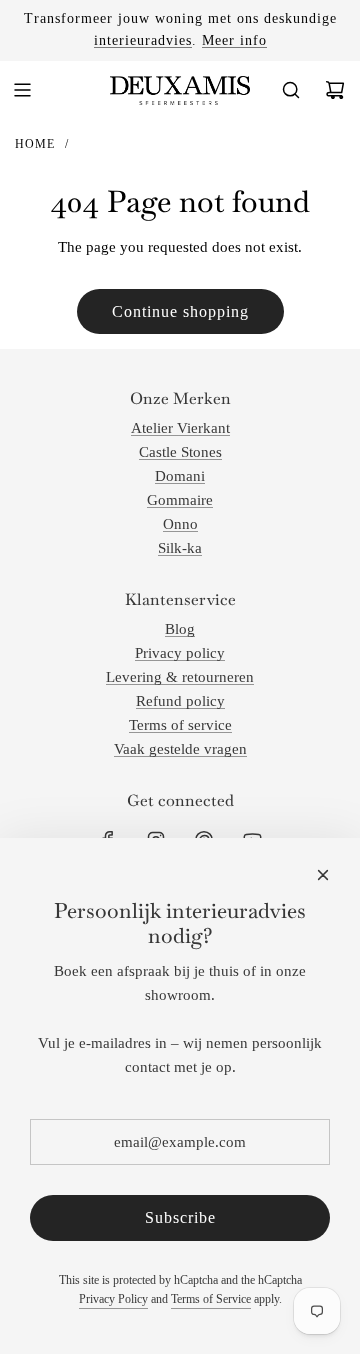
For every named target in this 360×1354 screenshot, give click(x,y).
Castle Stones (180, 452)
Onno (180, 524)
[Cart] (335, 90)
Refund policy (180, 701)
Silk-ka (180, 548)
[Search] (291, 90)
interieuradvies (143, 40)
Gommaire (180, 500)
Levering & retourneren (180, 677)
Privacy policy (180, 653)
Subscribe (180, 1217)
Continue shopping (180, 311)
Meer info (234, 40)
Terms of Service (211, 1299)
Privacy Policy (113, 1299)
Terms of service (180, 725)
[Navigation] (22, 90)
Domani (180, 476)
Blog (180, 629)
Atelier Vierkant (180, 428)
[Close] (323, 875)
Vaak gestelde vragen (180, 749)
